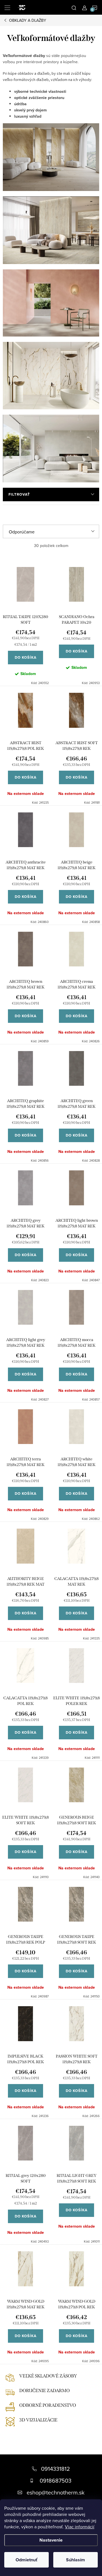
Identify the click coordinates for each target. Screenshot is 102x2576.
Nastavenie (51, 2540)
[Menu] (7, 7)
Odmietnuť (26, 2560)
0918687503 (56, 2481)
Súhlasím (76, 2560)
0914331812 (56, 2469)
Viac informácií (80, 2527)
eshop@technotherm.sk (56, 2492)
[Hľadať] (74, 7)
